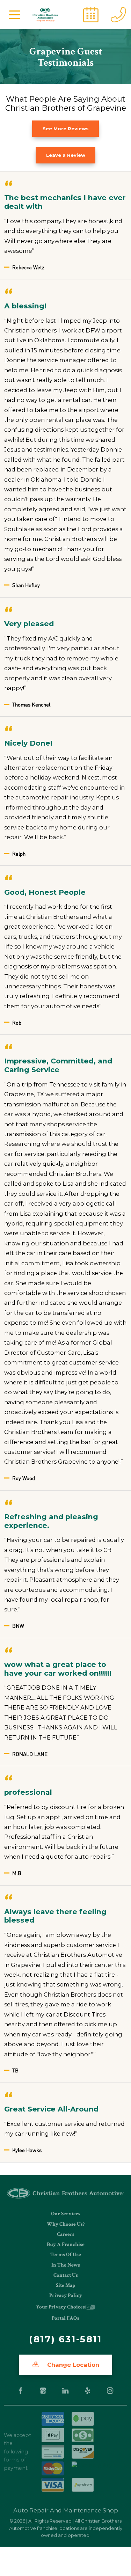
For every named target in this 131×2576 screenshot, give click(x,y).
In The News (66, 2265)
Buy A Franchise (66, 2244)
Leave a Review (66, 155)
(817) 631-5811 (65, 2339)
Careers (66, 2234)
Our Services (66, 2214)
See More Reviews (66, 129)
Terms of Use (66, 2255)
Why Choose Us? (66, 2224)
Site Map (65, 2285)
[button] (15, 15)
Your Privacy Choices (60, 2307)
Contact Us (66, 2275)
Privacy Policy (66, 2295)
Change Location (72, 2365)
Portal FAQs (65, 2318)
